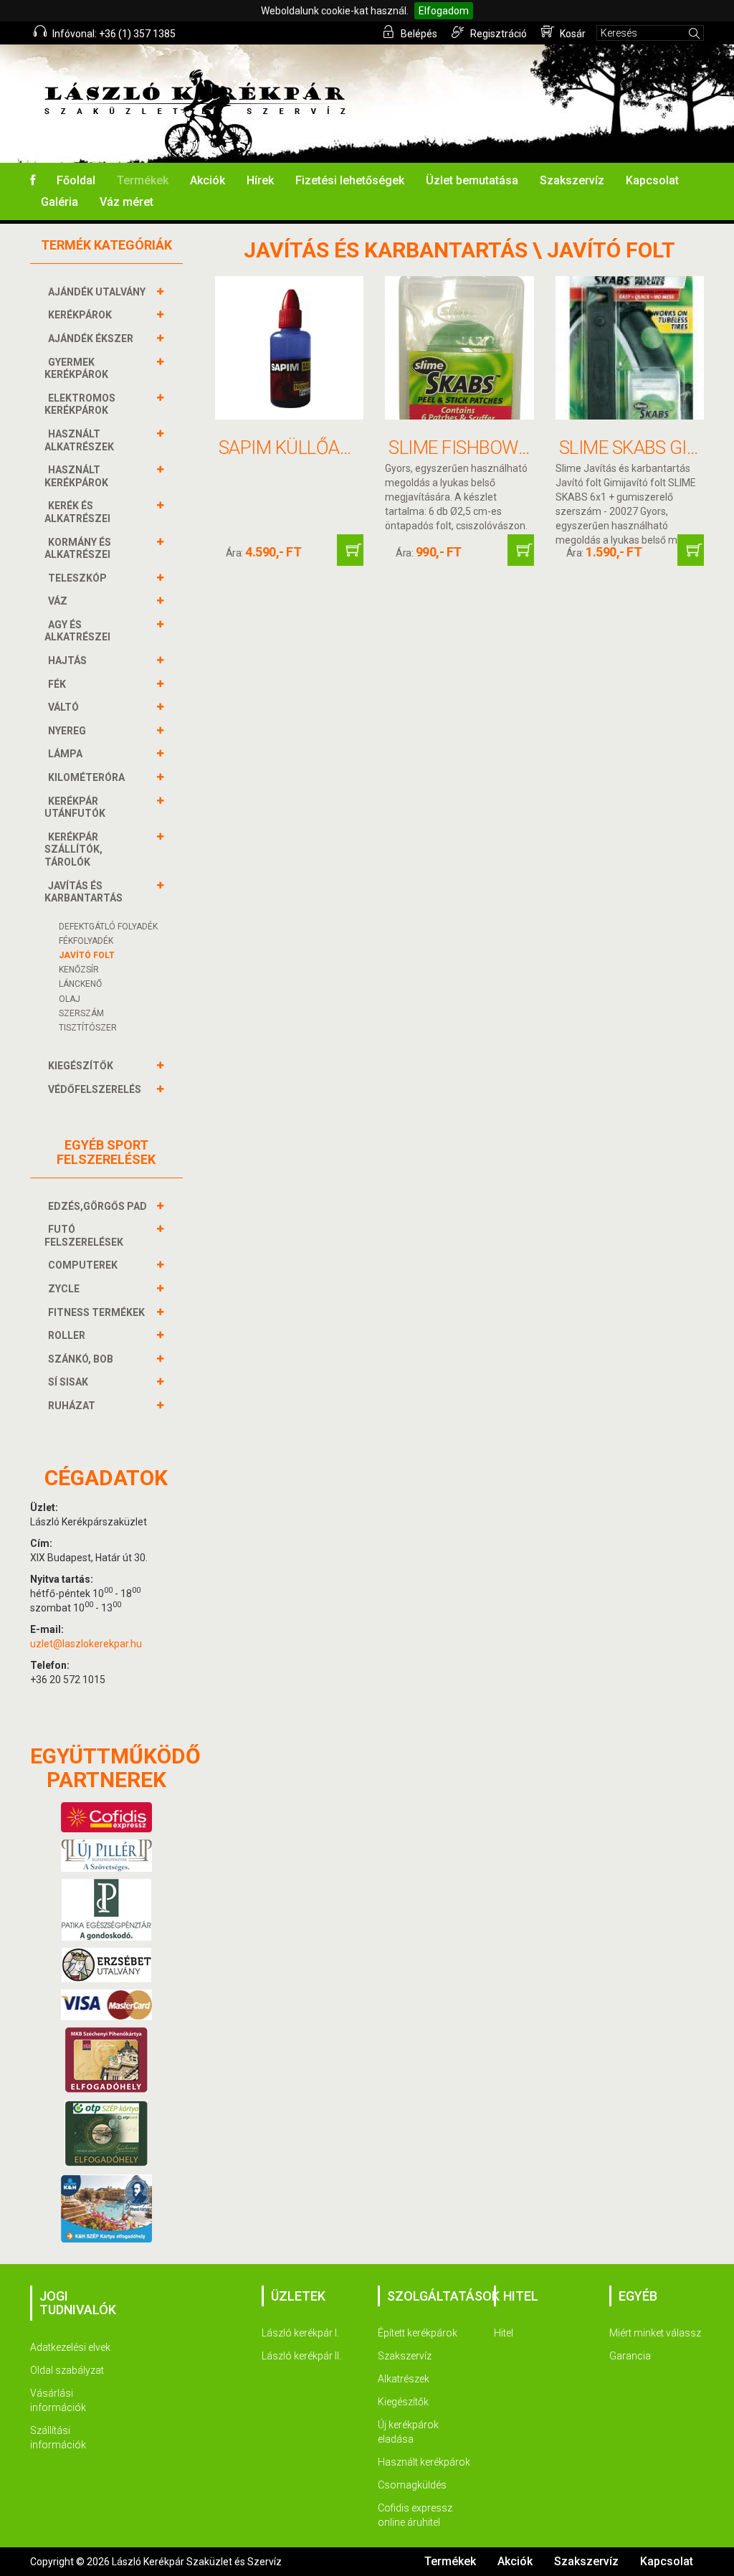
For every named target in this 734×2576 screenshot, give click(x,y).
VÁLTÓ (63, 707)
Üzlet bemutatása (472, 180)
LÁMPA (65, 754)
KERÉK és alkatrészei (77, 512)
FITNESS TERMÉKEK (96, 1312)
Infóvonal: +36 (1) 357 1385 (113, 34)
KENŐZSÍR (79, 970)
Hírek (260, 180)
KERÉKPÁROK (80, 315)
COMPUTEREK (83, 1265)
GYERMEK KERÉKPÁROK (76, 369)
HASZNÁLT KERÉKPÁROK (76, 476)
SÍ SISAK (68, 1382)
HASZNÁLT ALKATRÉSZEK (79, 440)
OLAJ (70, 999)
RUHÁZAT (72, 1406)
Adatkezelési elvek (70, 2347)
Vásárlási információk (58, 2400)
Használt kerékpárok (424, 2462)
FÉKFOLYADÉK (86, 941)
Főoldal (76, 180)
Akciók (208, 180)
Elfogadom (444, 11)
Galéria (59, 202)
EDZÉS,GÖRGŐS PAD (97, 1206)
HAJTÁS (67, 660)
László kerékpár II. (301, 2356)
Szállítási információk (58, 2438)
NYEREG (67, 731)
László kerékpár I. (300, 2333)
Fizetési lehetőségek (350, 180)
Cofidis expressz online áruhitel (415, 2515)
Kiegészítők (403, 2402)
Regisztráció (497, 34)
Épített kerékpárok (418, 2333)
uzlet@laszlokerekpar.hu (86, 1644)
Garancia (630, 2356)
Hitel (504, 2333)
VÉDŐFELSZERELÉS (95, 1089)
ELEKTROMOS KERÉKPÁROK (80, 404)
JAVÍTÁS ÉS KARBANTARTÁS (84, 892)
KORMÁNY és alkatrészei (78, 549)
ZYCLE (64, 1289)
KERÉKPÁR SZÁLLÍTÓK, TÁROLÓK (73, 849)
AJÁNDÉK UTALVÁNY (97, 292)
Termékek (143, 180)
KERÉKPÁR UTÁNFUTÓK (75, 808)
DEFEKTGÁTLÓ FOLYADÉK (108, 927)
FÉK (57, 684)
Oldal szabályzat (67, 2370)
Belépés (418, 34)
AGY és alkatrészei (77, 631)
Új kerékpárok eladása (408, 2432)
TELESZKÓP (77, 578)
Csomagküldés (412, 2485)
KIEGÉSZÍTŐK (81, 1066)
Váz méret (127, 202)
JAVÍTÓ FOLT (87, 955)
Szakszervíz (572, 180)
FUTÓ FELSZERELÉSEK (84, 1236)
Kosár (572, 34)
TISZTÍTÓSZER (88, 1028)
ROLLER (67, 1335)
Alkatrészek (404, 2379)
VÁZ (58, 601)
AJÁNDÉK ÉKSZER (91, 338)
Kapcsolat (652, 180)
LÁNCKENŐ (80, 984)
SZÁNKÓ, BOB (81, 1359)
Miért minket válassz (655, 2333)
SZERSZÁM (81, 1013)
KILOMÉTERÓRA (86, 777)
